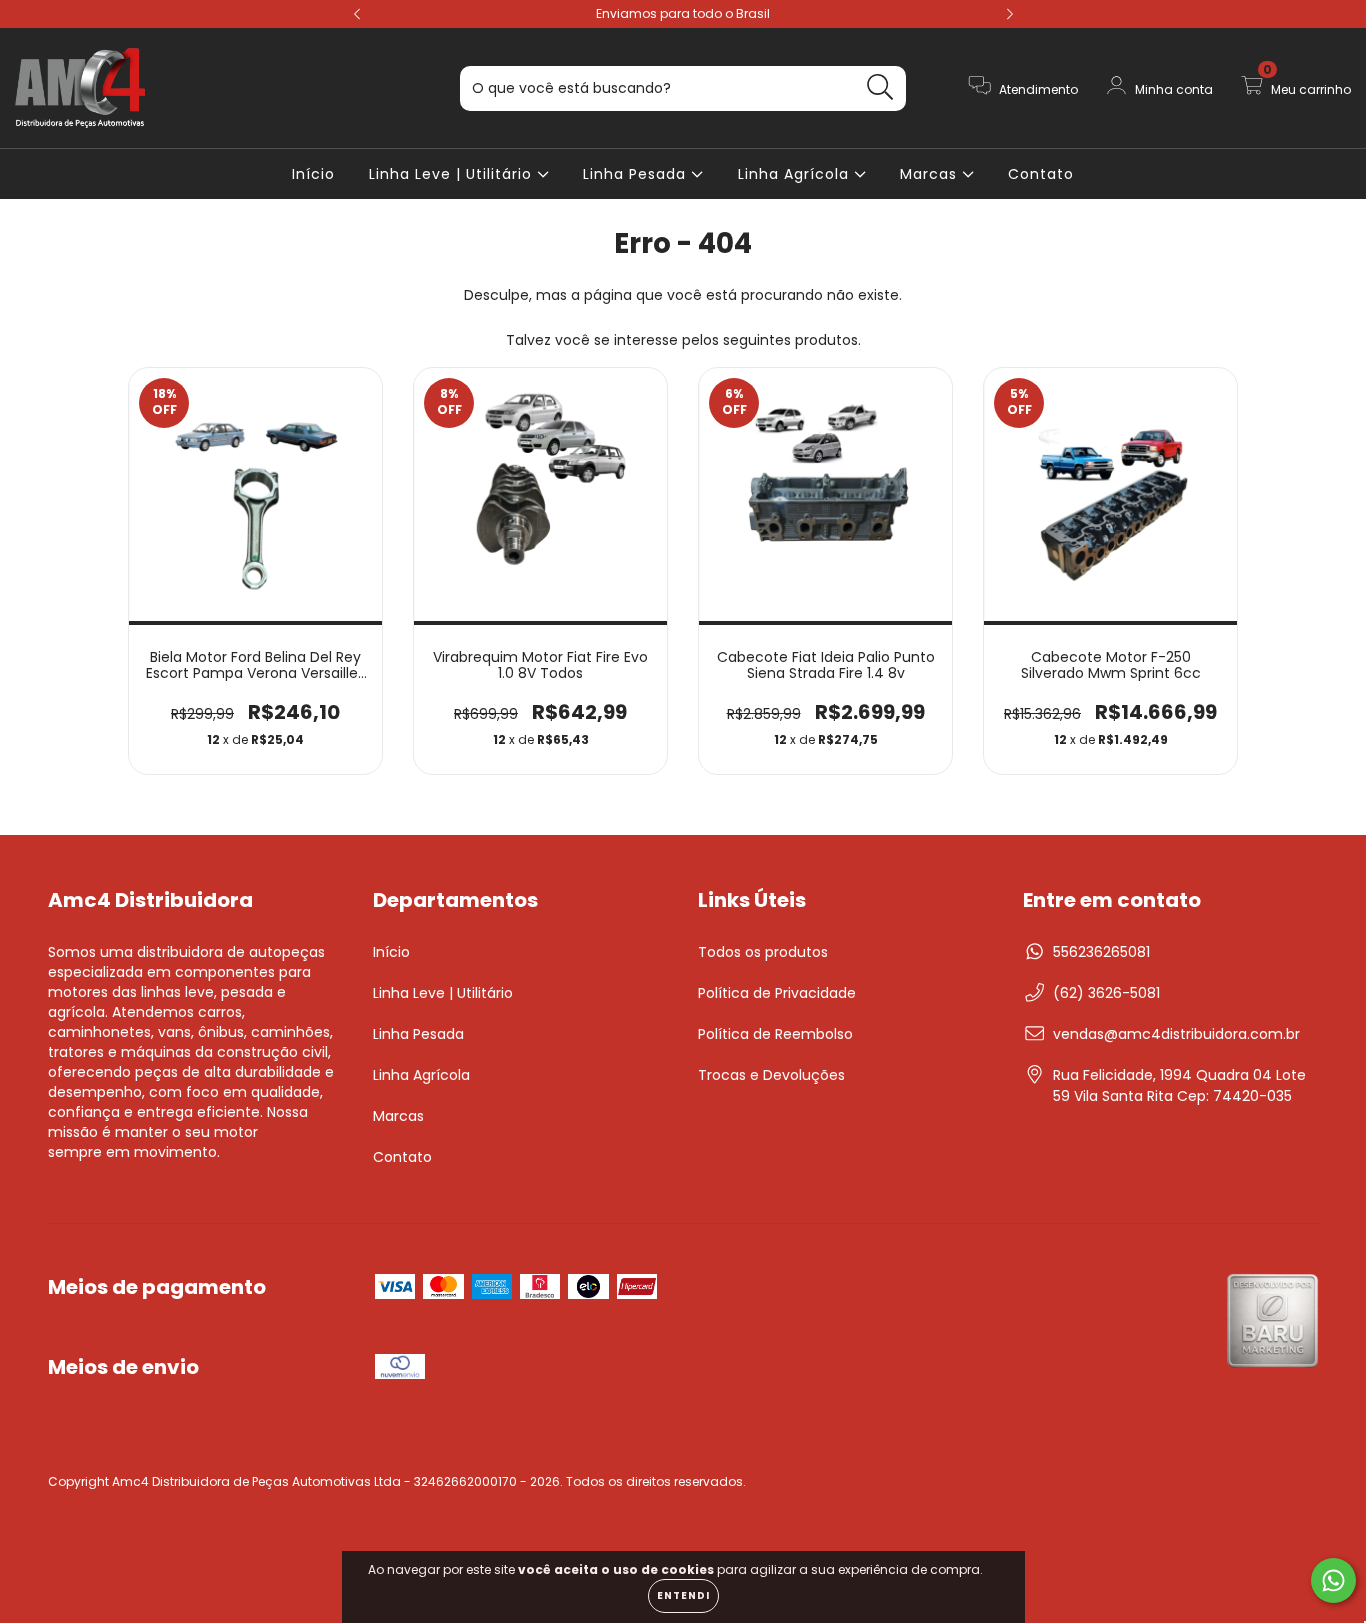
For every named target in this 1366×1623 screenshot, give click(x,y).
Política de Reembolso (775, 1034)
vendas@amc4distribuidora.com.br (1176, 1034)
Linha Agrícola (796, 174)
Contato (1041, 174)
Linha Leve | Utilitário (453, 174)
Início (313, 174)
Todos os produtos (763, 952)
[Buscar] (880, 87)
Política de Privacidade (777, 993)
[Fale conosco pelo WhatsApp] (1333, 1580)
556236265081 (1101, 952)
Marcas (931, 174)
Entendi (683, 1595)
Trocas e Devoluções (771, 1075)
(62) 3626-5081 (1106, 993)
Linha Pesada (637, 174)
